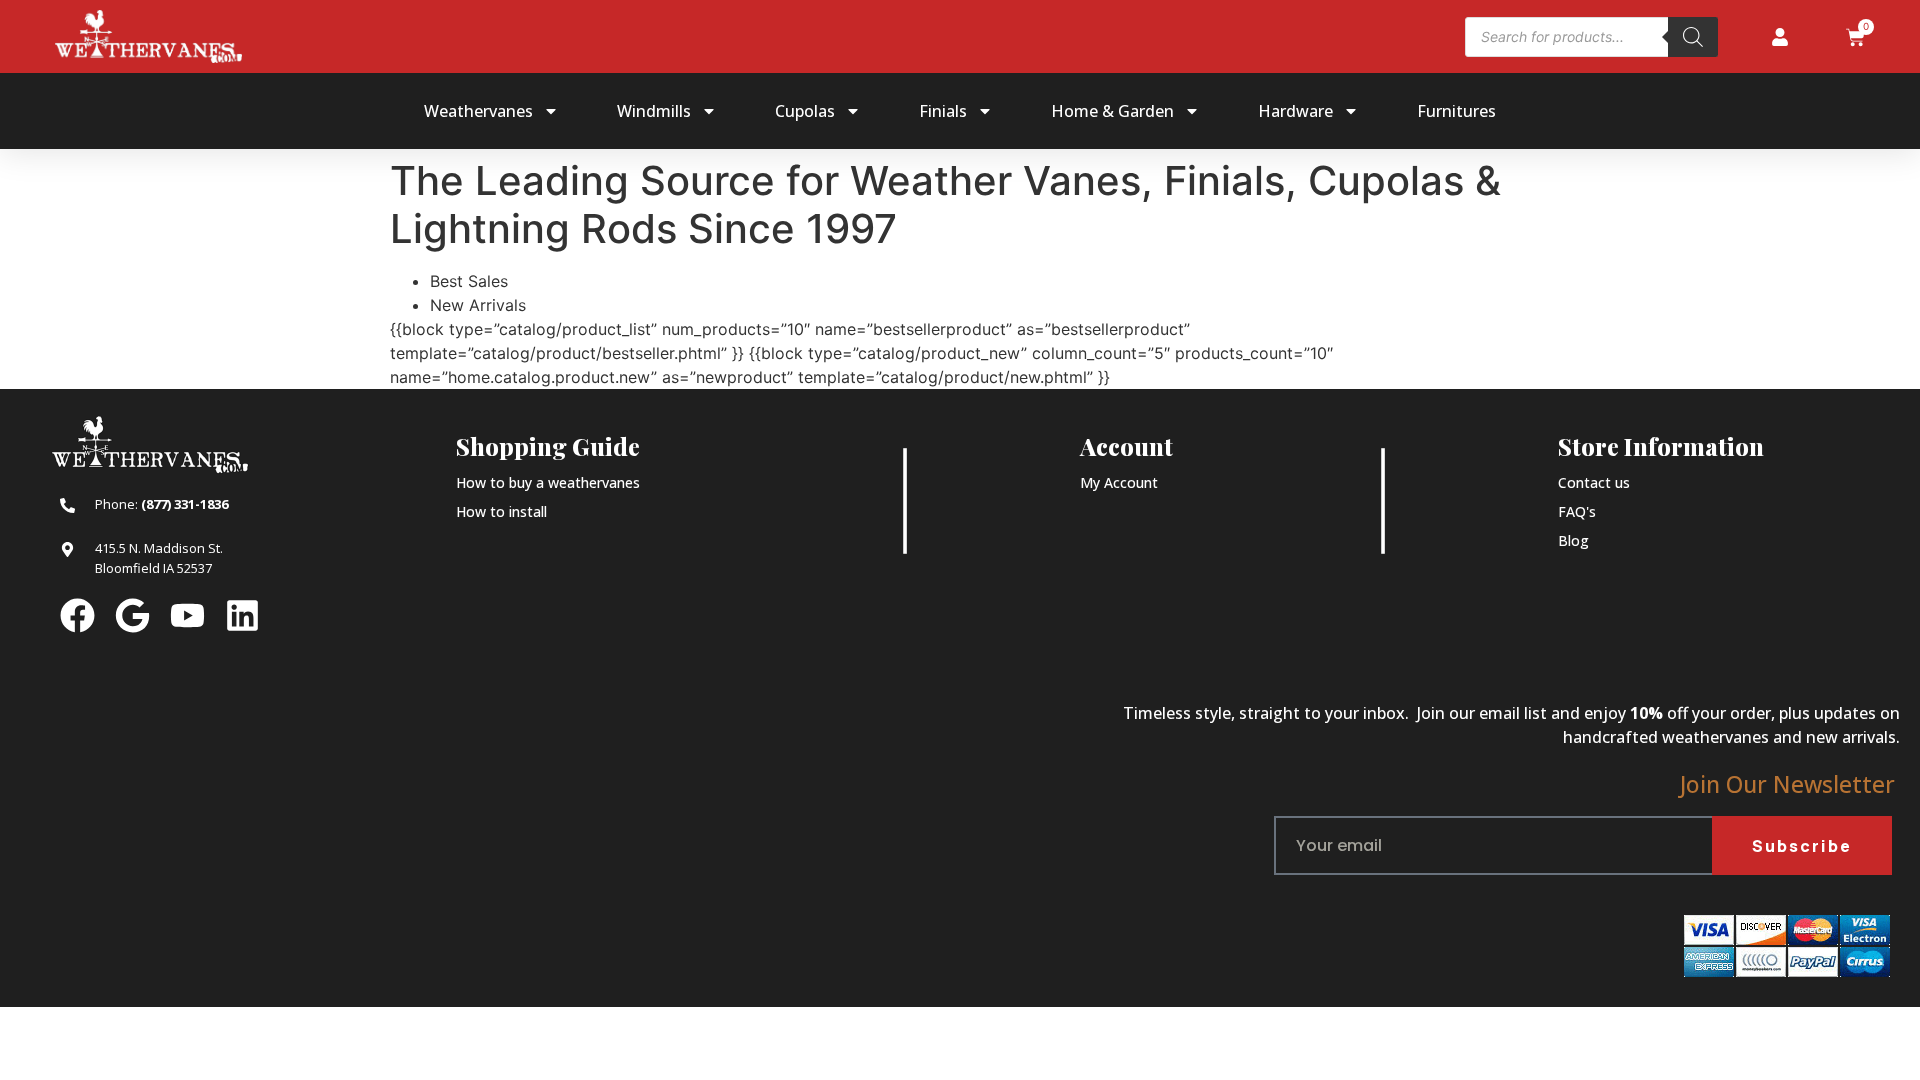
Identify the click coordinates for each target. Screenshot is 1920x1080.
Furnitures (1456, 111)
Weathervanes (478, 111)
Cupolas (805, 111)
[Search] (1693, 37)
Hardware (1295, 111)
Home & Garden (1112, 111)
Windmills (654, 111)
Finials (943, 111)
